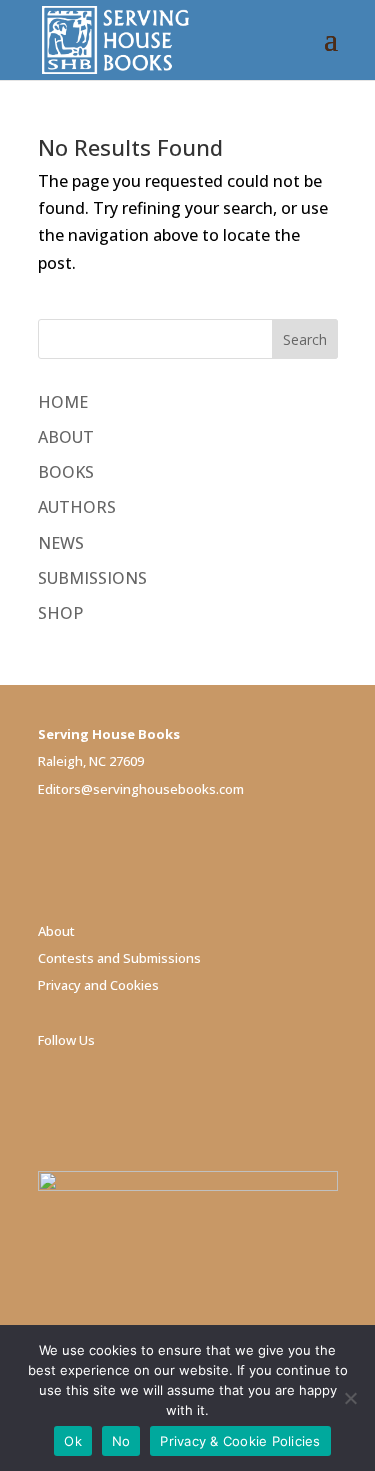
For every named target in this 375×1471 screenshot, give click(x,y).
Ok (73, 1441)
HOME (63, 402)
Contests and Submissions (119, 958)
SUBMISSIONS (92, 578)
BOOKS (66, 472)
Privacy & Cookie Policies (240, 1441)
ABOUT (66, 437)
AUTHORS (77, 507)
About (56, 931)
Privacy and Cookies (98, 985)
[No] (350, 1398)
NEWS (61, 543)
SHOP (60, 613)
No (121, 1441)
